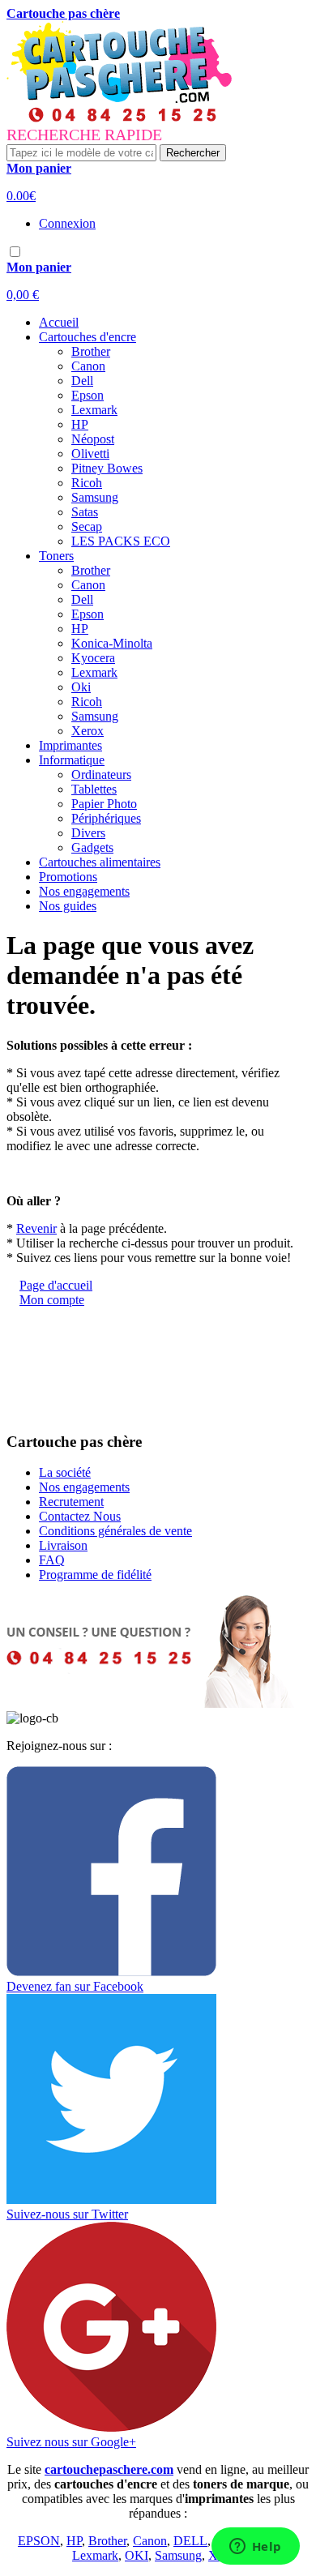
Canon (150, 2541)
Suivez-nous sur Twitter (67, 2214)
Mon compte (52, 1300)
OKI (137, 2555)
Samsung (178, 2555)
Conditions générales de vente (115, 1531)
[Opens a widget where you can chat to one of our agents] (255, 2548)
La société (65, 1472)
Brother (107, 2541)
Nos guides (68, 906)
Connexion (67, 223)
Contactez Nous (80, 1516)
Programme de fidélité (95, 1575)
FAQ (52, 1560)
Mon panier (39, 168)
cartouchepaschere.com (109, 2469)
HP (74, 2541)
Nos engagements (84, 891)
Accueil (59, 322)
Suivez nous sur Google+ (71, 2442)
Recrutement (71, 1502)
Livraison (63, 1545)
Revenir (36, 1228)
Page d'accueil (56, 1285)
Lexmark (95, 2555)
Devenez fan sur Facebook (75, 1986)
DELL (190, 2541)
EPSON (39, 2541)
